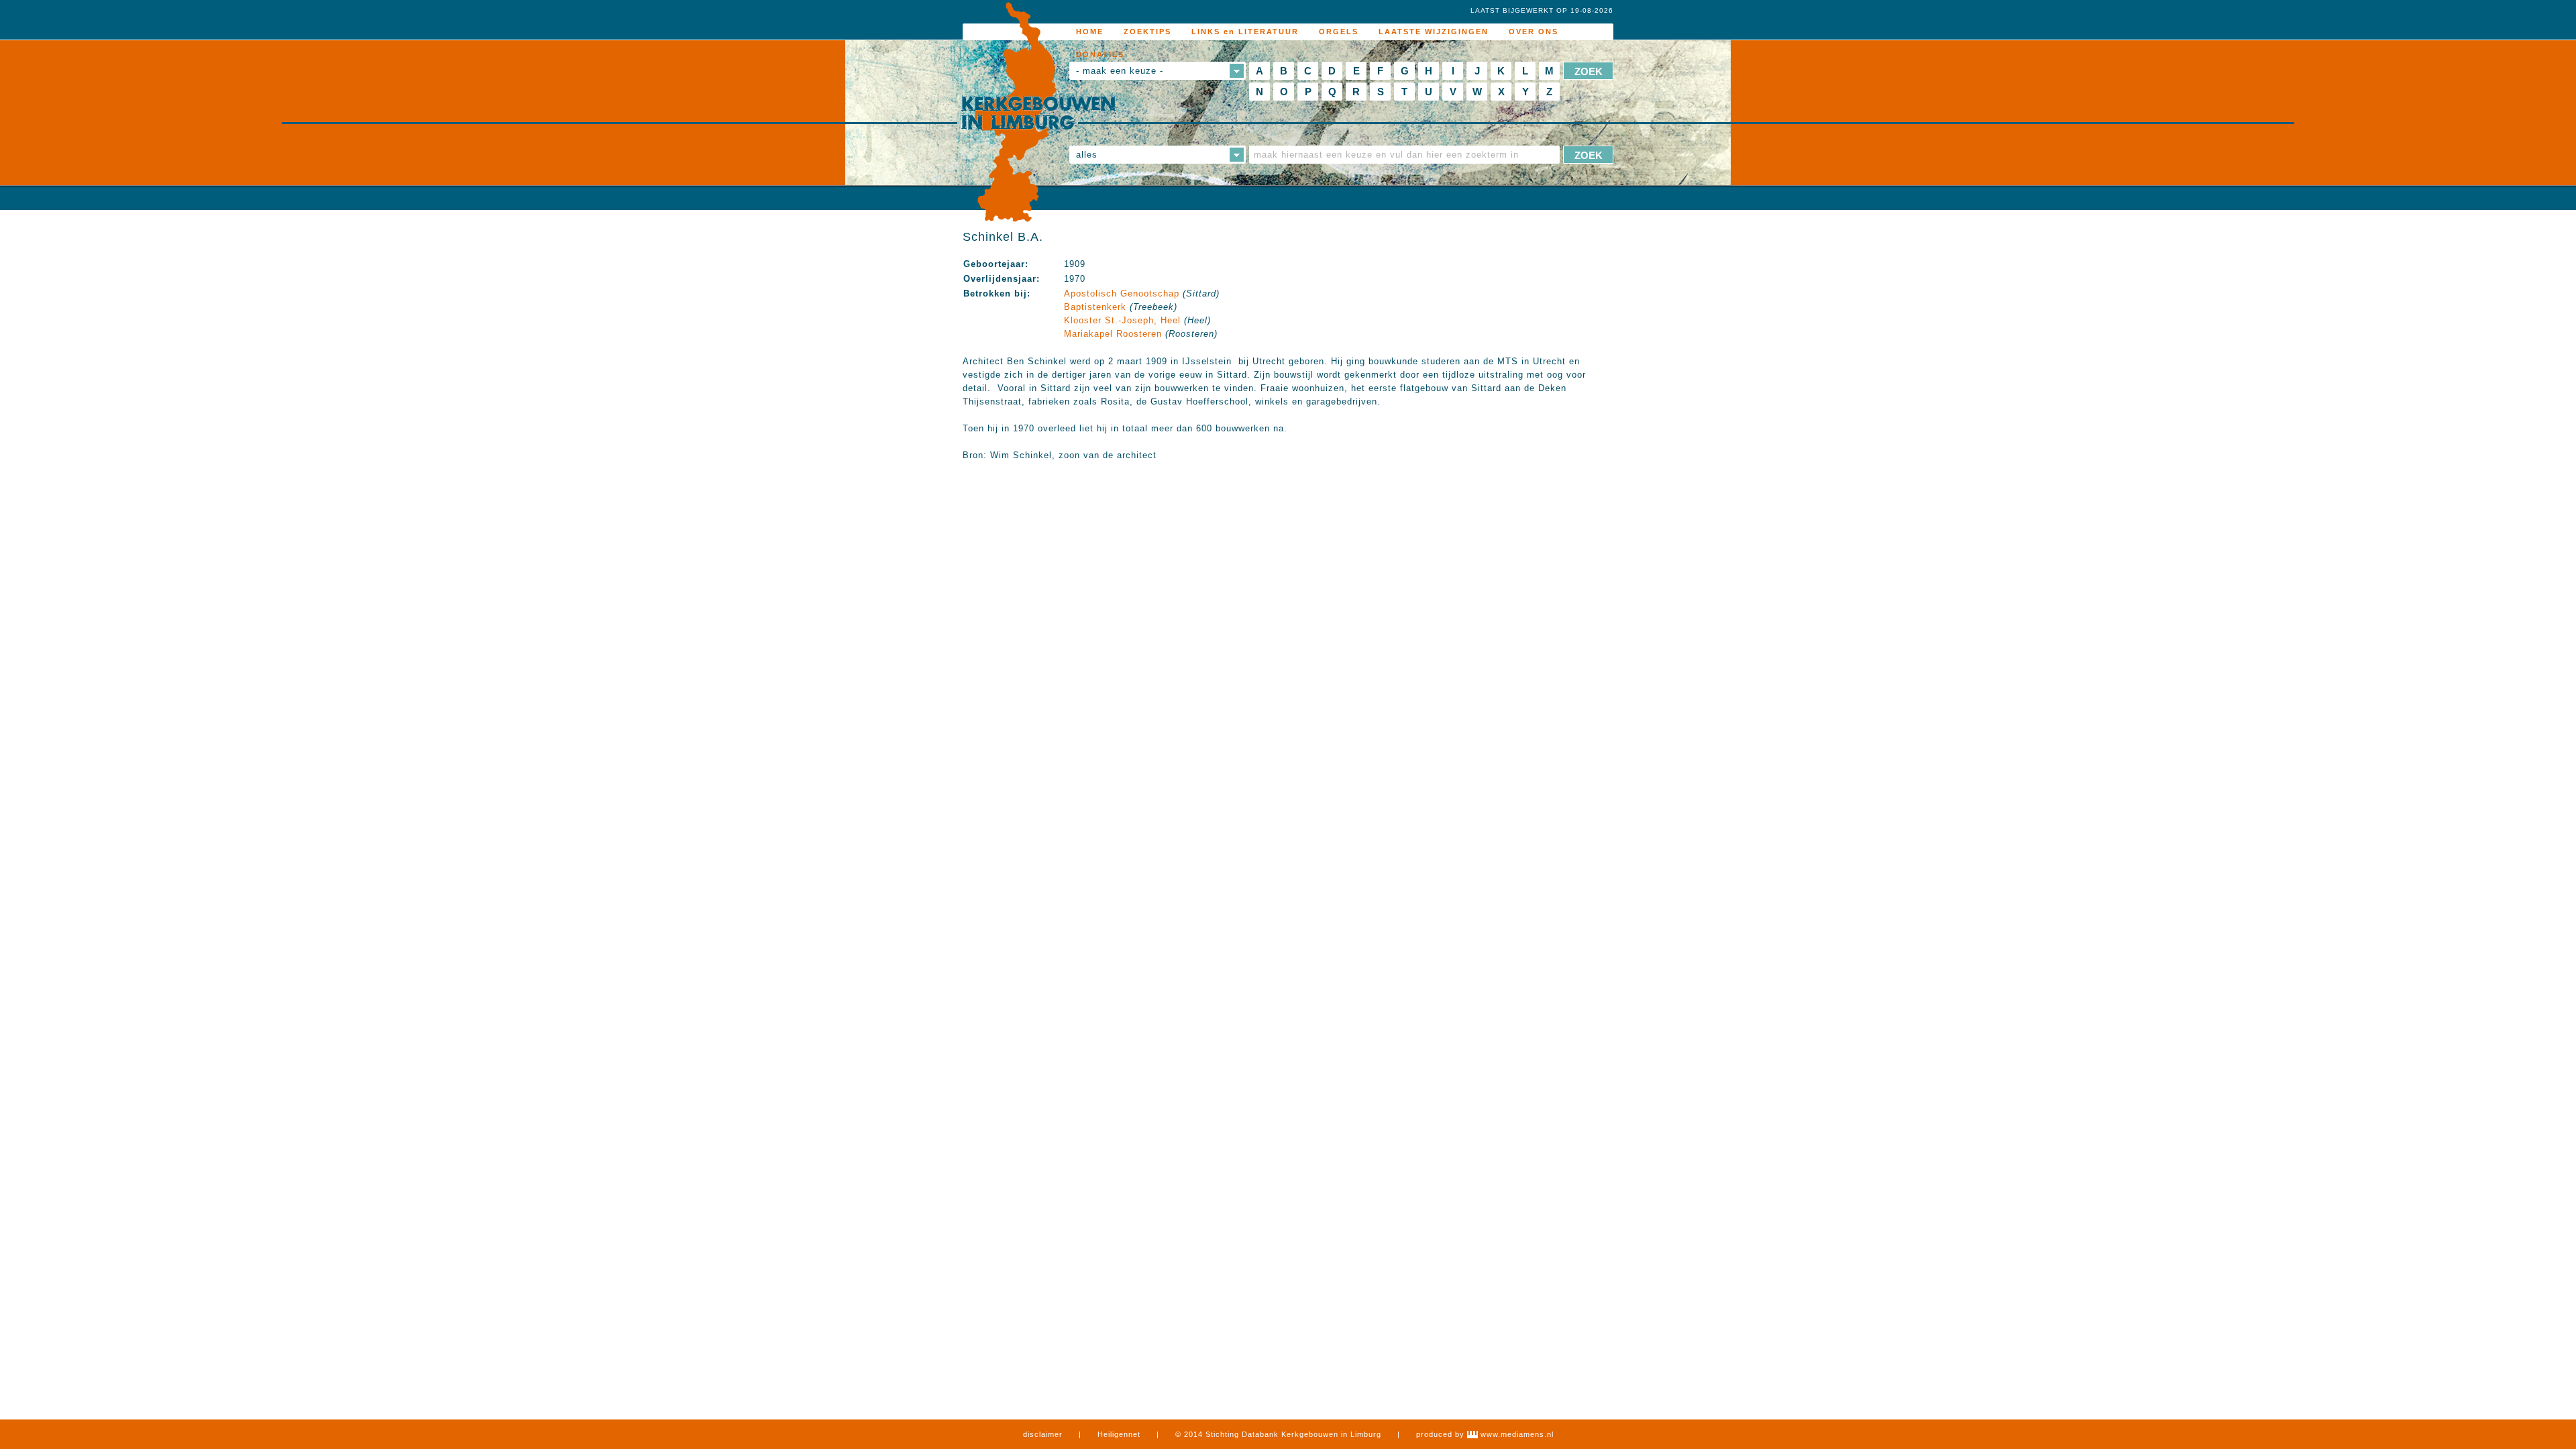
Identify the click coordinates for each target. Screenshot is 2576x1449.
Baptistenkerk (1095, 307)
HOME (1090, 32)
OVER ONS (1534, 32)
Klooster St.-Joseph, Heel (1122, 320)
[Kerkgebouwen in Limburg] (1038, 113)
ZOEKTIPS (1147, 32)
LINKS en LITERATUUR (1245, 32)
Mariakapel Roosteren (1113, 334)
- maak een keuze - (1120, 71)
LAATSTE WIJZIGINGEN (1434, 32)
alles (1087, 155)
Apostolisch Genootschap (1122, 293)
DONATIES (1100, 54)
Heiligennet (1119, 1434)
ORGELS (1339, 32)
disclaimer (1043, 1434)
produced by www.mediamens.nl (1485, 1434)
